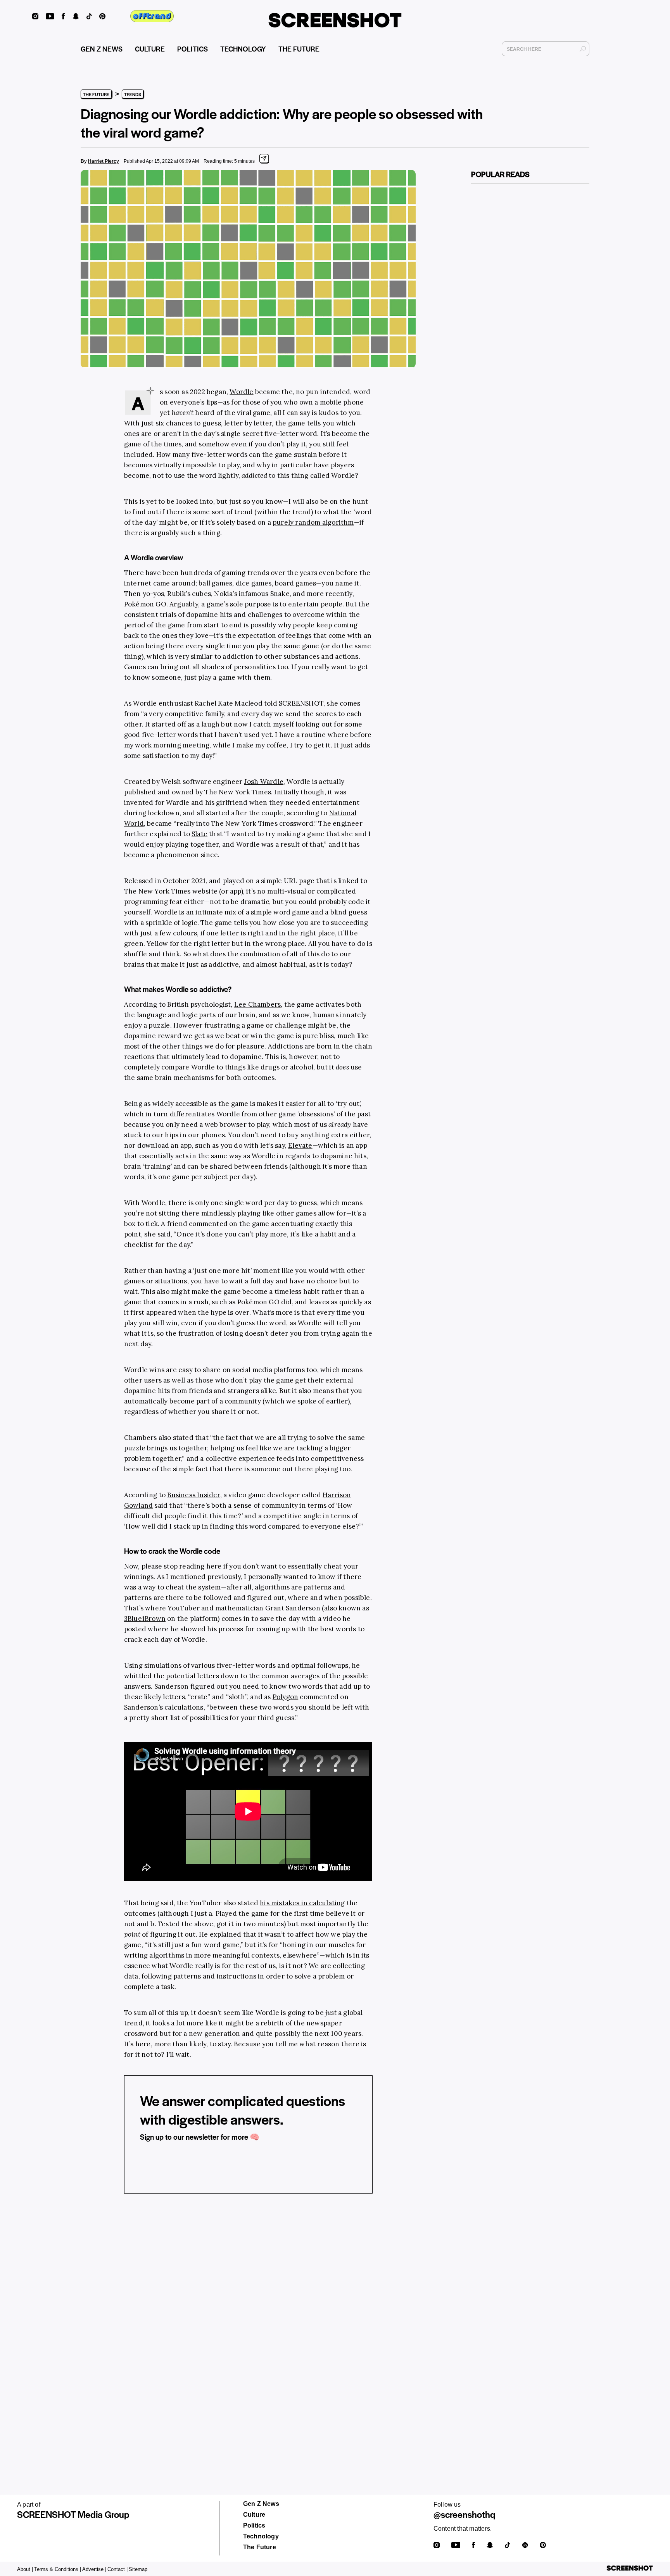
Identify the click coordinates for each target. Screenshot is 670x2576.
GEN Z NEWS (102, 49)
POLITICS (193, 49)
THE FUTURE (299, 49)
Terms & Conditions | (58, 2569)
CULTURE (150, 49)
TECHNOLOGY (243, 49)
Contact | (117, 2569)
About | (25, 2569)
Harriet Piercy (104, 161)
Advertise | (94, 2569)
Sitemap (138, 2569)
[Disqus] (248, 2319)
